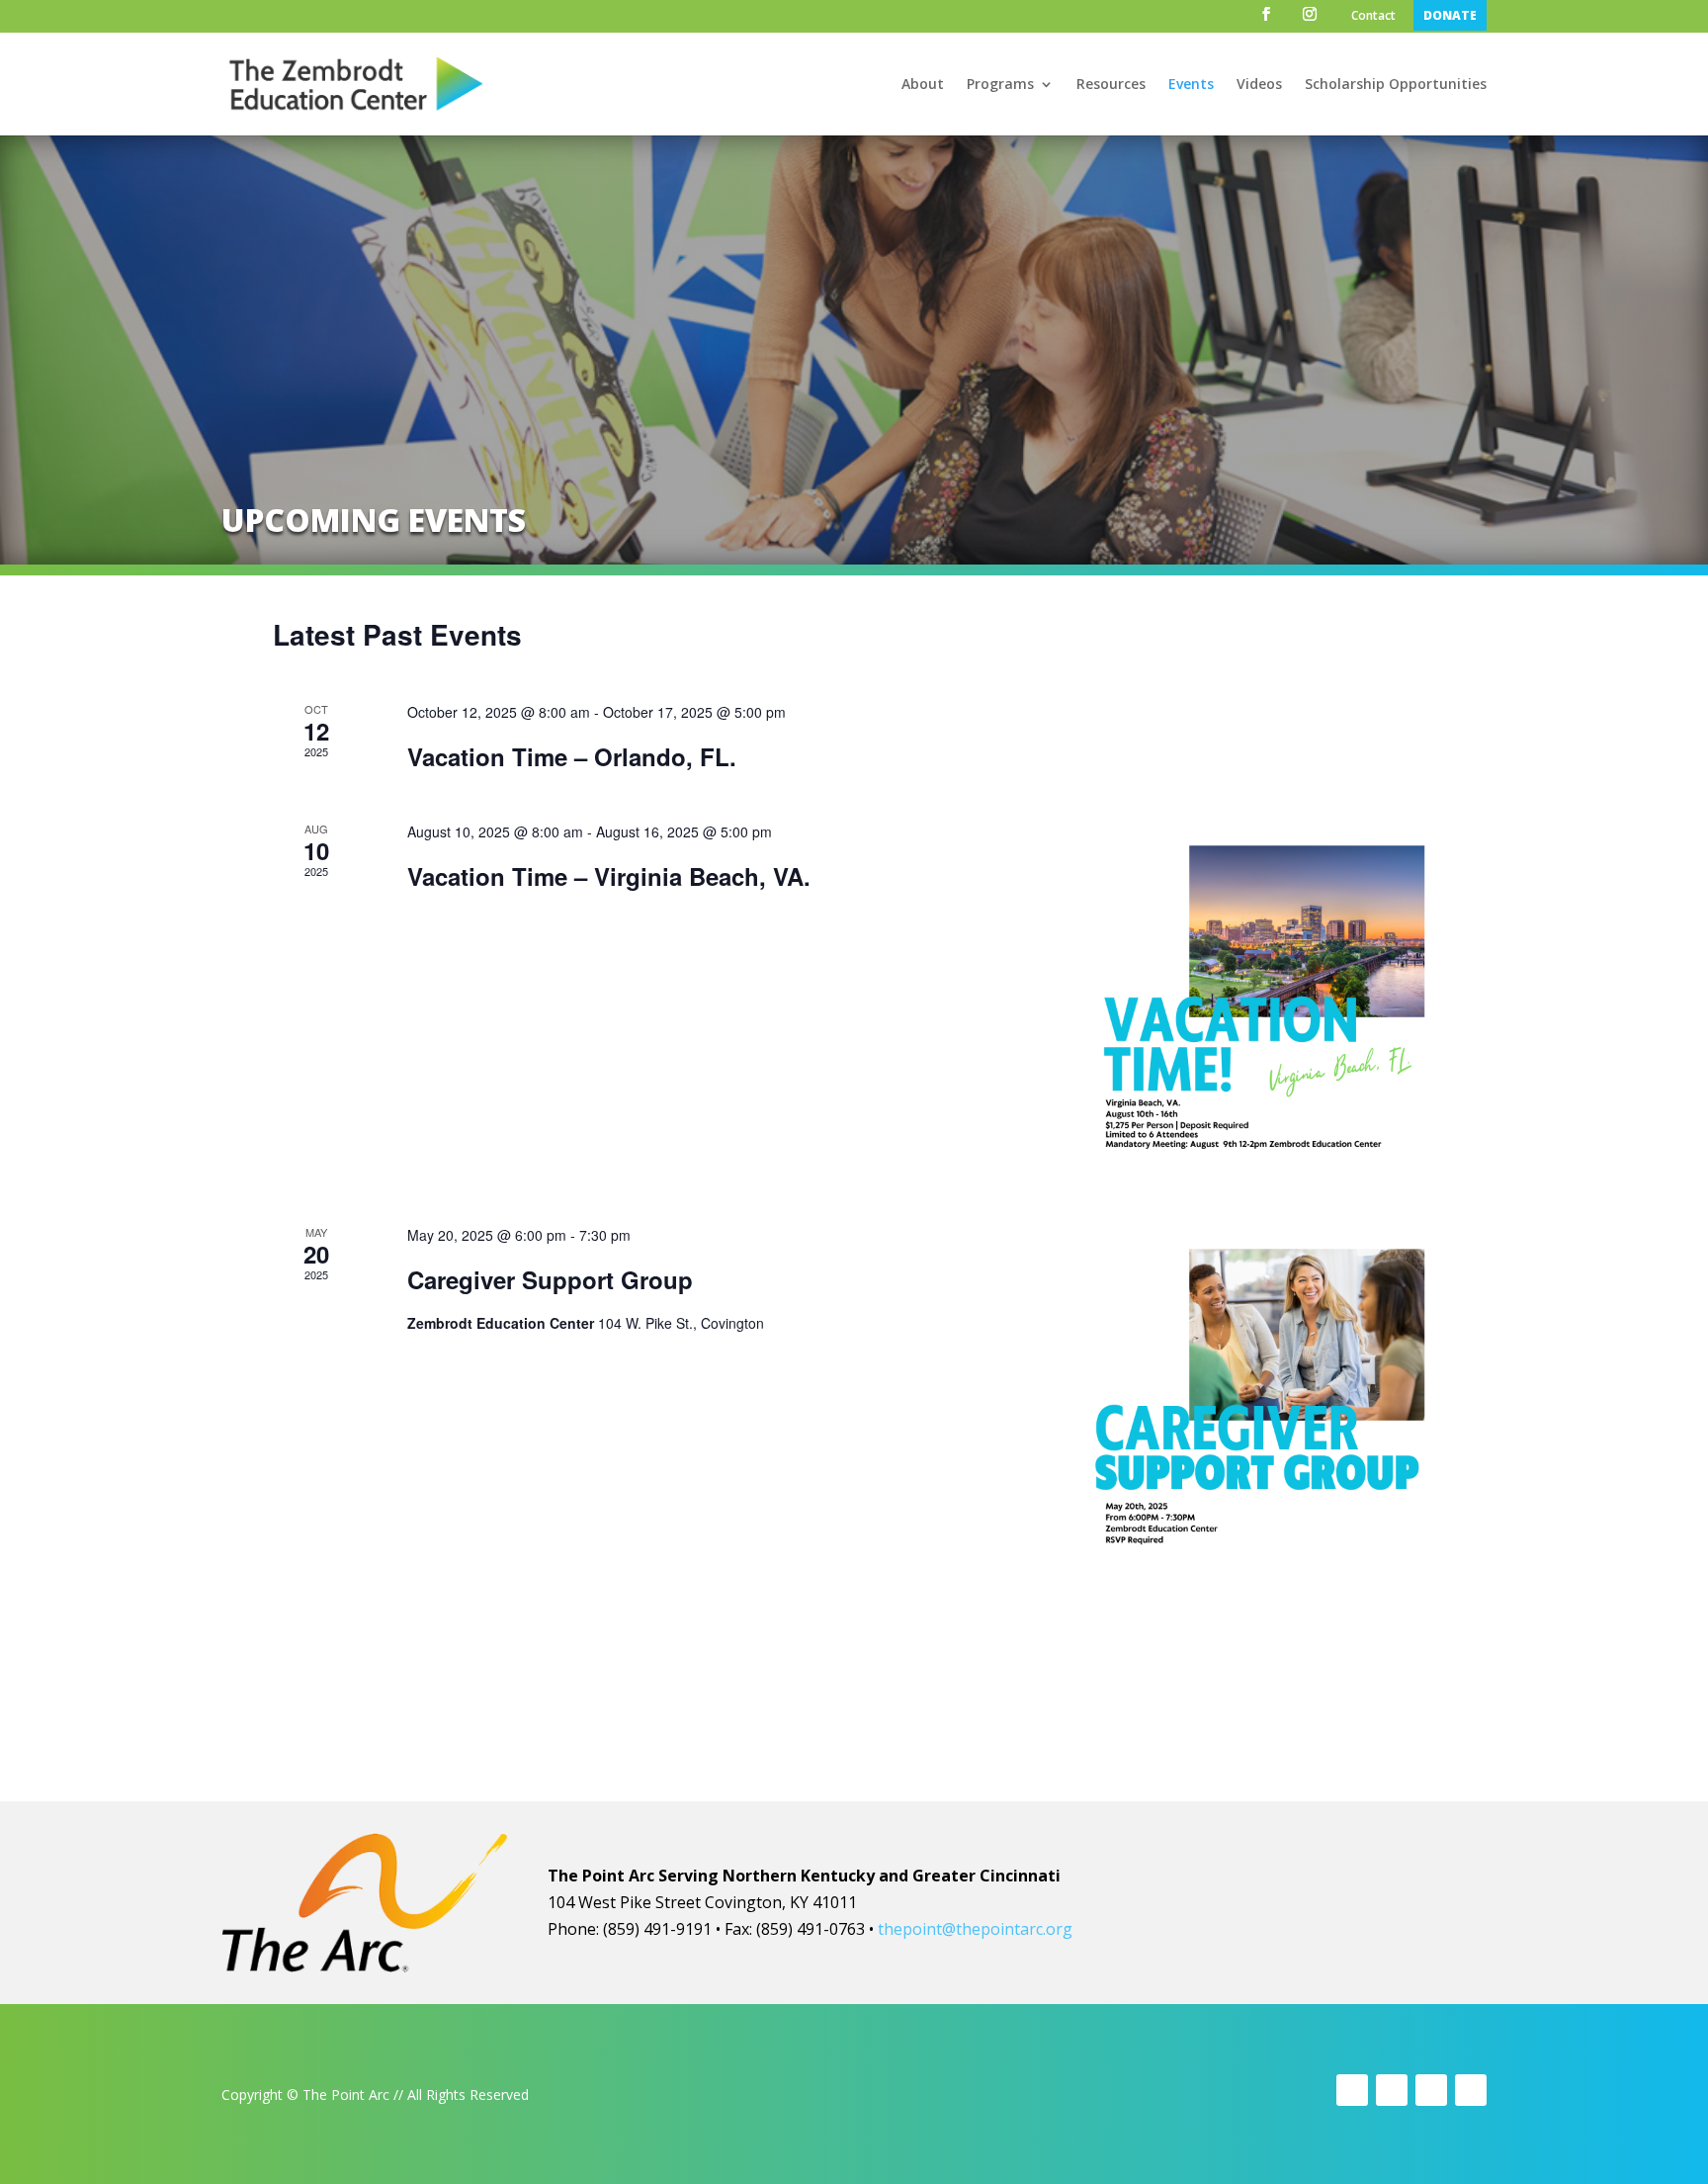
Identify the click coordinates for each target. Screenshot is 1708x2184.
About (923, 85)
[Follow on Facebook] (1352, 2090)
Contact (1373, 17)
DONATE (1450, 15)
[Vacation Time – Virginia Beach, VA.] (1257, 999)
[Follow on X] (1392, 2090)
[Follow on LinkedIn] (1471, 2090)
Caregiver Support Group (550, 1279)
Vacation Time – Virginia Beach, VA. (609, 876)
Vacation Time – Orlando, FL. (572, 756)
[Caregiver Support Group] (1257, 1402)
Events (1191, 85)
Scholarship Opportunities (1396, 85)
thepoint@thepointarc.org (975, 1929)
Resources (1111, 85)
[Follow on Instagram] (1431, 2090)
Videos (1259, 85)
